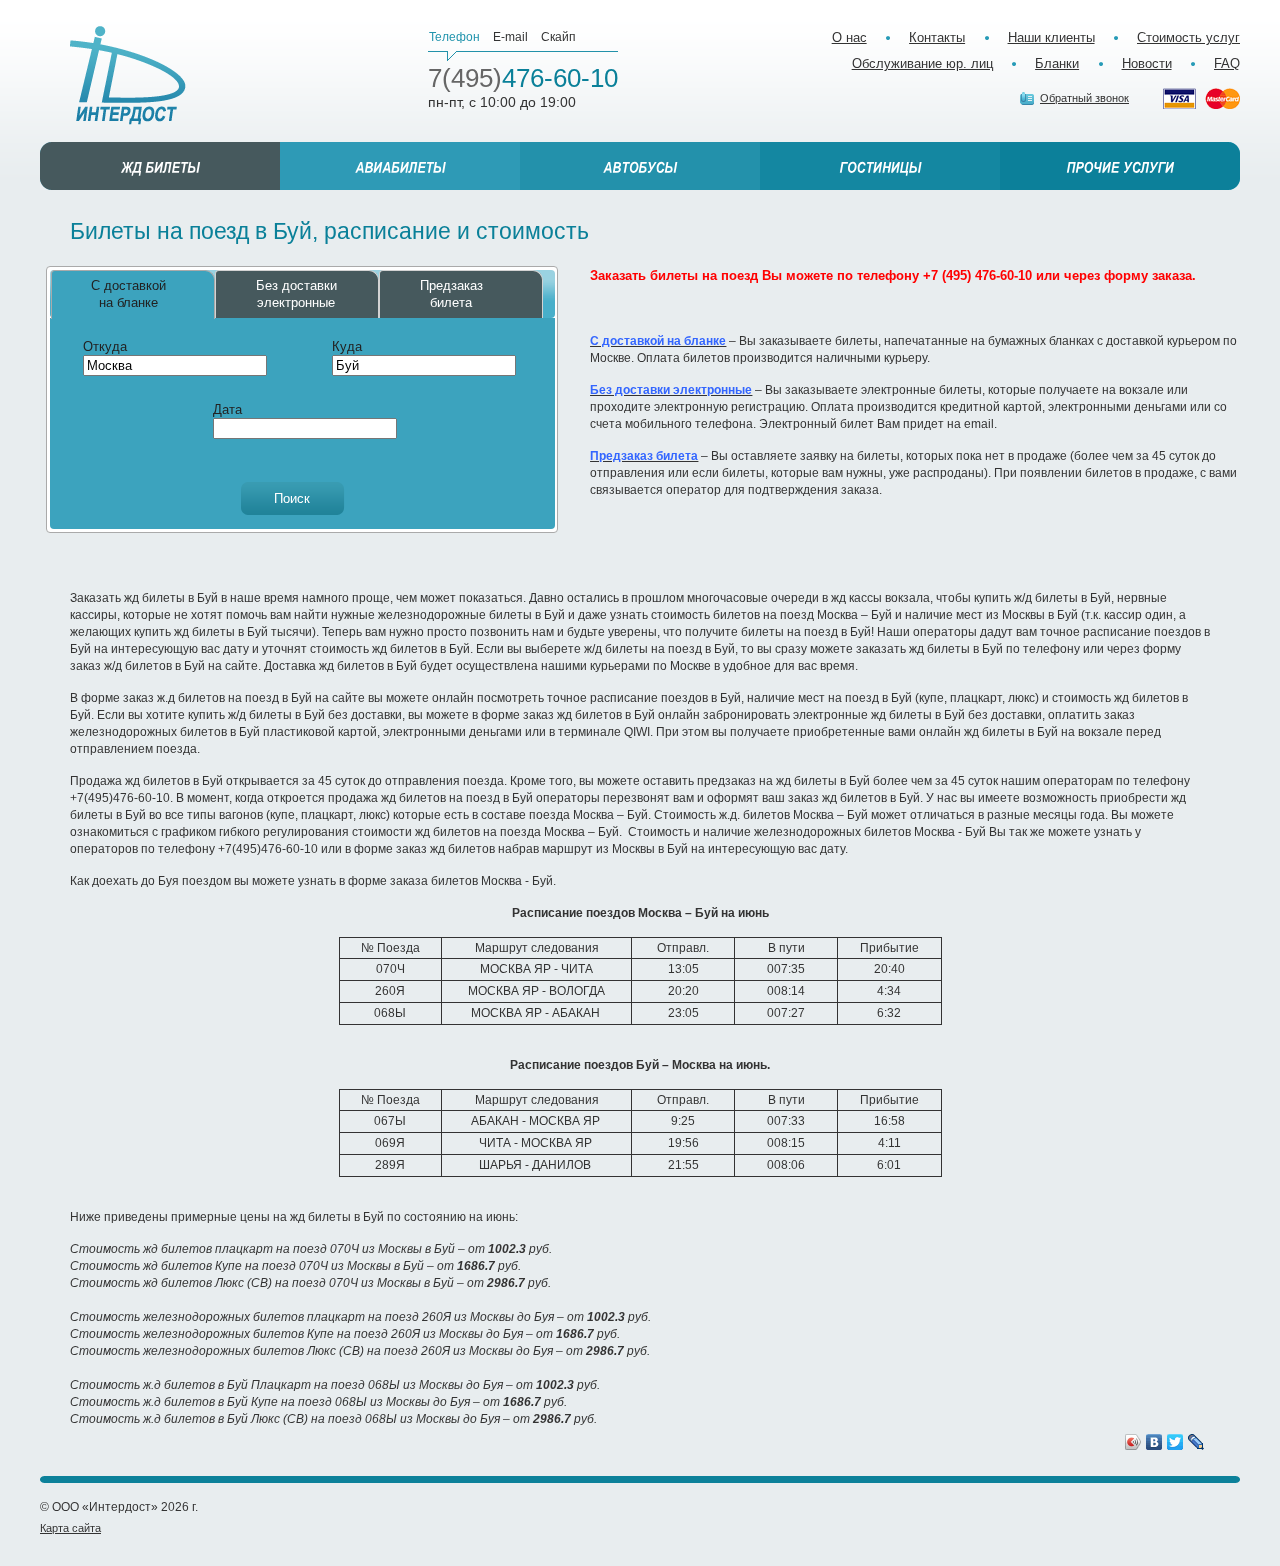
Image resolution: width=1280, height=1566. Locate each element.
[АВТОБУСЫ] (640, 166)
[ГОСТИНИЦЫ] (880, 166)
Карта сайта (70, 1528)
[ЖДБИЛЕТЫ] (160, 166)
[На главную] (128, 75)
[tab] (133, 294)
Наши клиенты (1051, 37)
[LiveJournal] (1196, 1442)
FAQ (1227, 63)
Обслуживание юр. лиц (922, 63)
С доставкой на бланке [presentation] (128, 294)
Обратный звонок (1084, 98)
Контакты (937, 37)
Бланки (1057, 63)
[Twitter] (1175, 1442)
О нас (849, 37)
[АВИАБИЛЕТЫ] (400, 166)
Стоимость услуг (1188, 37)
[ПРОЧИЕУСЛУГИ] (1120, 166)
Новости (1147, 63)
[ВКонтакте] (1154, 1442)
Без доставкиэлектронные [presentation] (296, 294)
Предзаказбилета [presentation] (451, 294)
